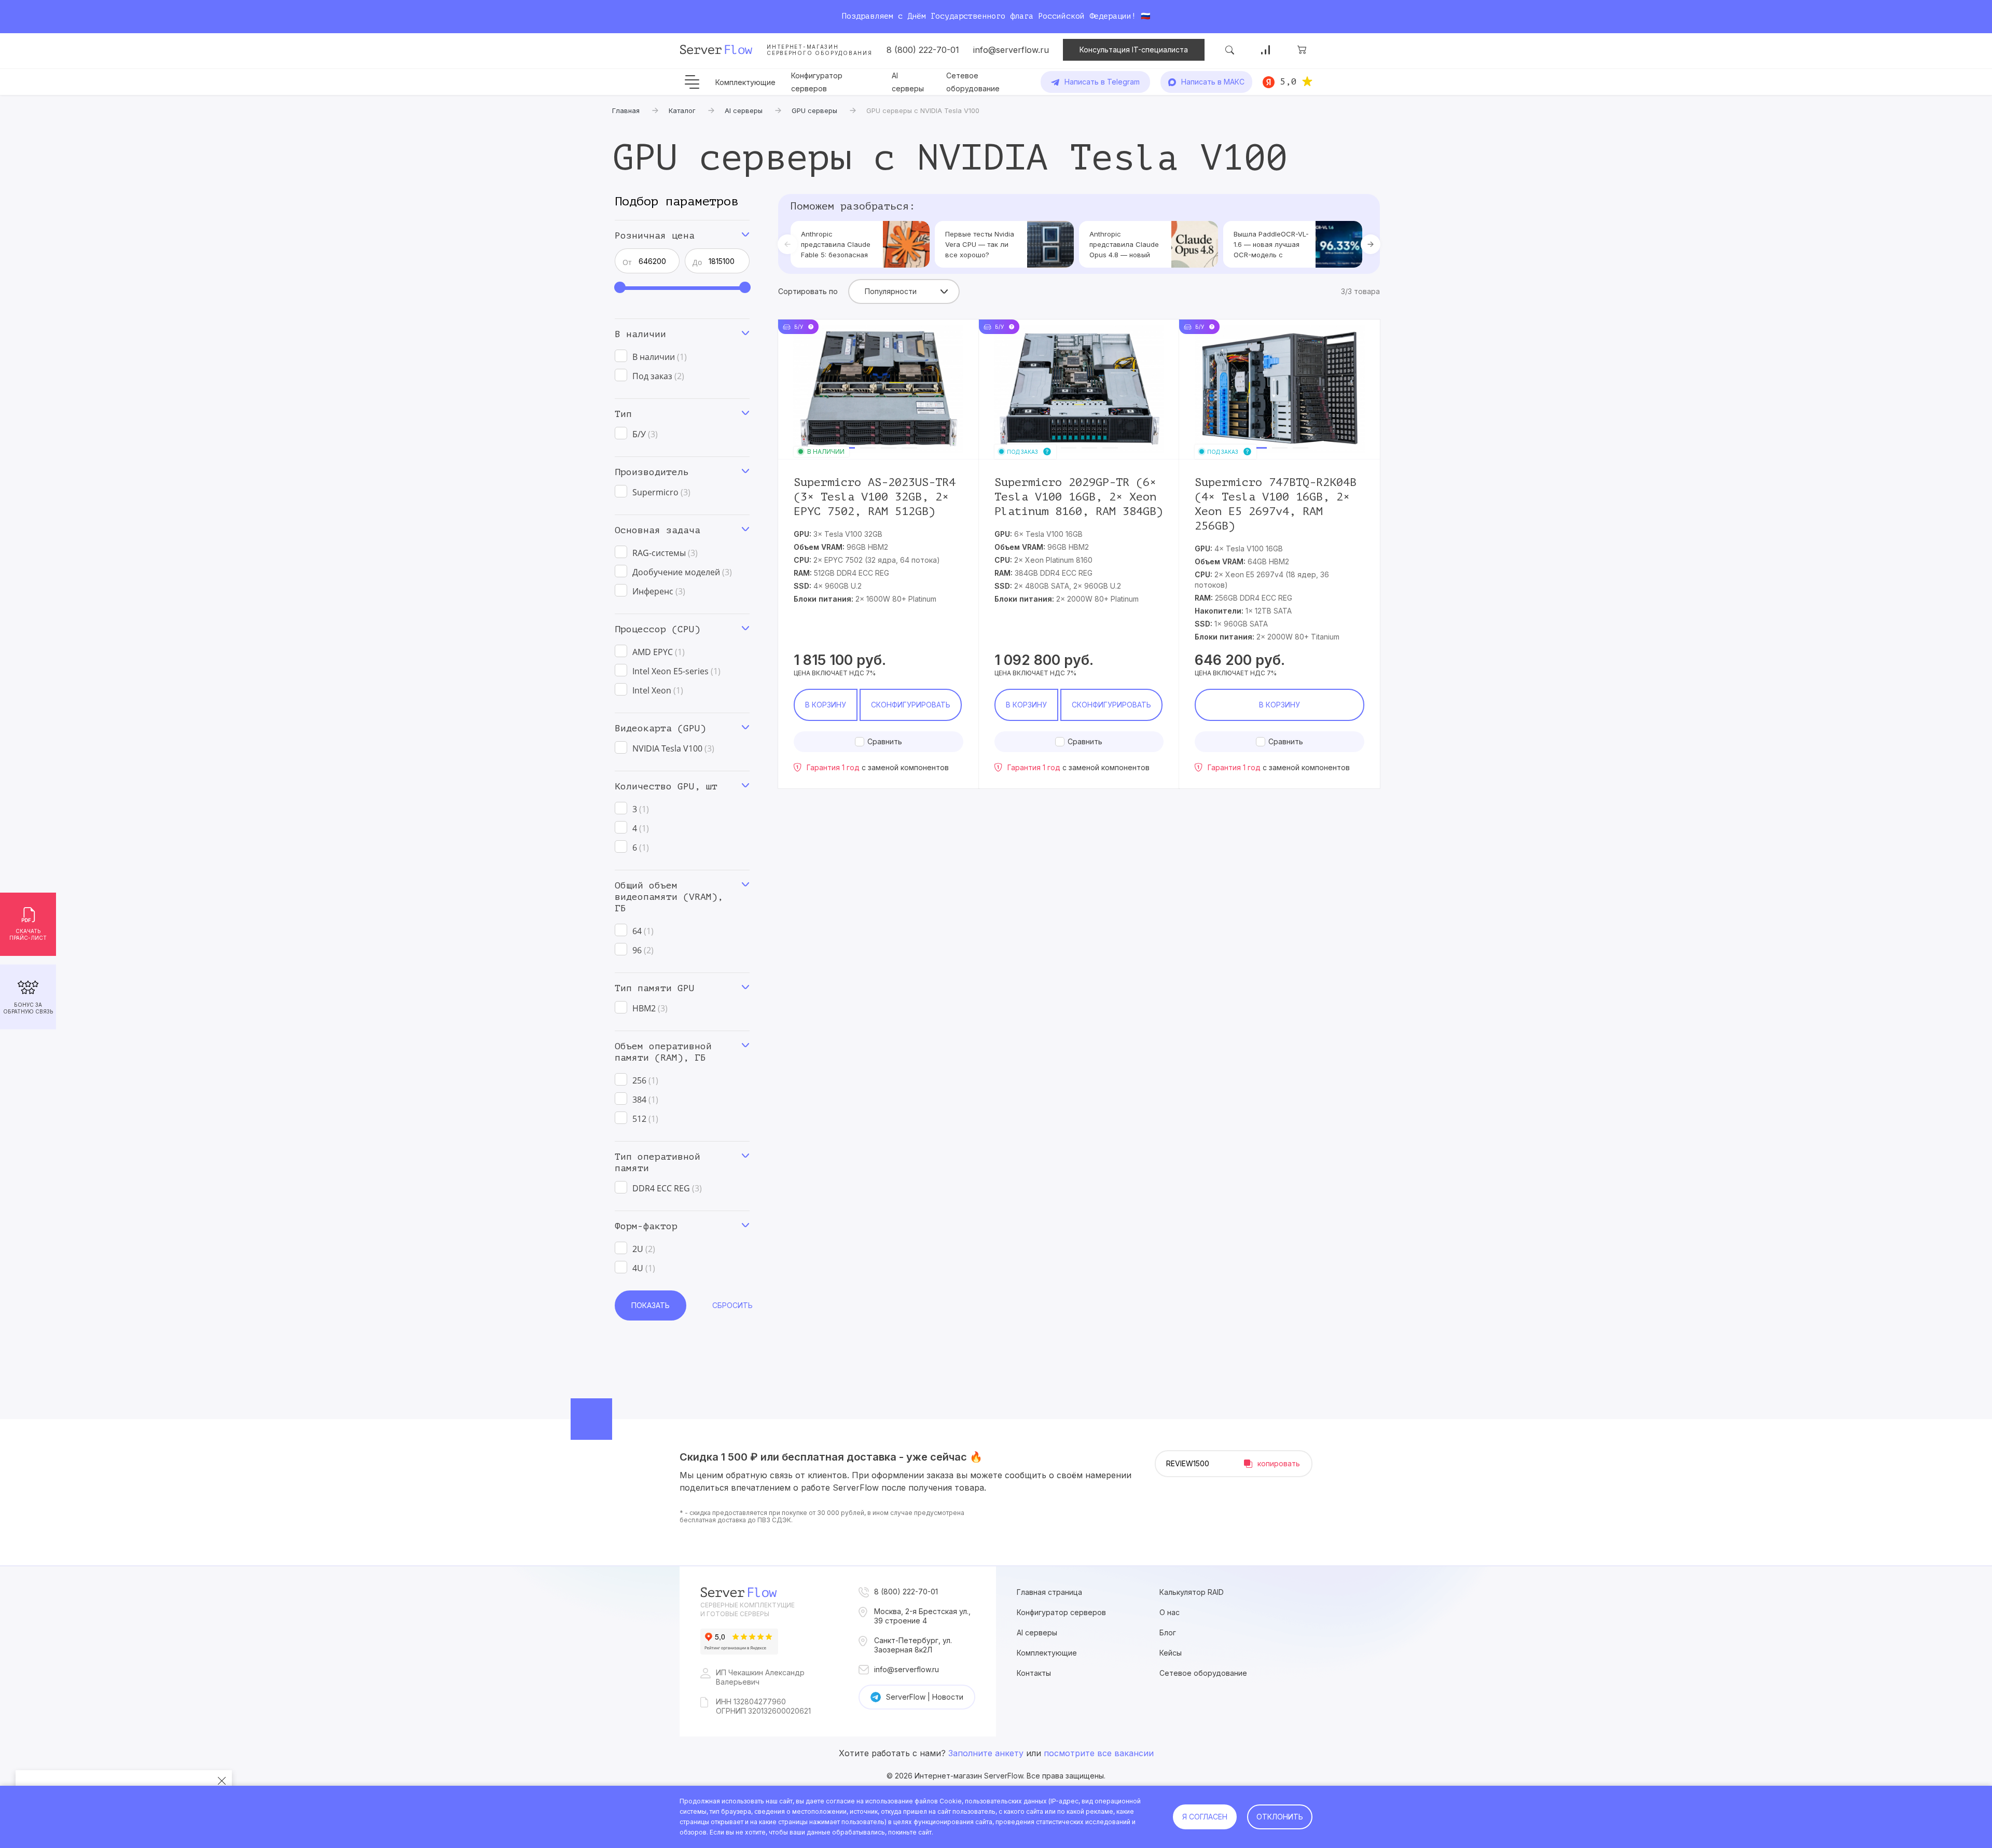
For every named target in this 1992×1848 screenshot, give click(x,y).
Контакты (1034, 1673)
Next (1371, 244)
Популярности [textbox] (891, 291)
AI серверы (1037, 1632)
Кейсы (1171, 1653)
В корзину (826, 705)
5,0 (1288, 81)
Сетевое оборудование (1203, 1673)
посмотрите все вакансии (1099, 1753)
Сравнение (1266, 50)
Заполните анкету (986, 1753)
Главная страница (1049, 1592)
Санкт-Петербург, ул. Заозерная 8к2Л (913, 1645)
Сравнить (885, 741)
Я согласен (1205, 1817)
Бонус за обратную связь (28, 1008)
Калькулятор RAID (1192, 1592)
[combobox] (904, 291)
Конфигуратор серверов (1061, 1612)
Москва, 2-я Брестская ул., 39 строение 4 (922, 1616)
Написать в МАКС (1213, 82)
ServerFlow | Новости (925, 1697)
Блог (1168, 1632)
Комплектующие (745, 82)
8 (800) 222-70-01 (923, 50)
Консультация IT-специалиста (1134, 50)
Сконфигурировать (911, 705)
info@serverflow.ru (1011, 50)
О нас (1170, 1612)
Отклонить (1280, 1817)
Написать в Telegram (1102, 82)
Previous (787, 244)
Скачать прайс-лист (28, 934)
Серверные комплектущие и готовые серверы (748, 1609)
